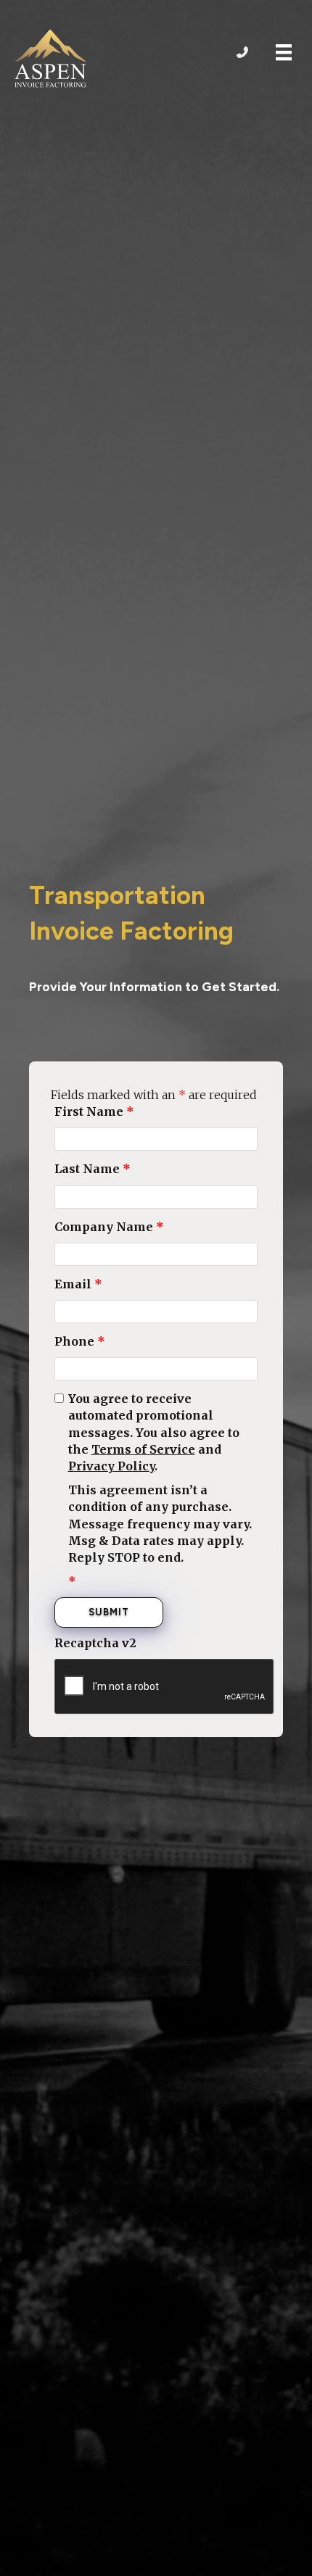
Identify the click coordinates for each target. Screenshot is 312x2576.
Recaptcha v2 (95, 1643)
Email (78, 1284)
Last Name (93, 1169)
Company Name (109, 1227)
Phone (80, 1341)
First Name (94, 1111)
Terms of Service (143, 1449)
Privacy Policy (111, 1466)
